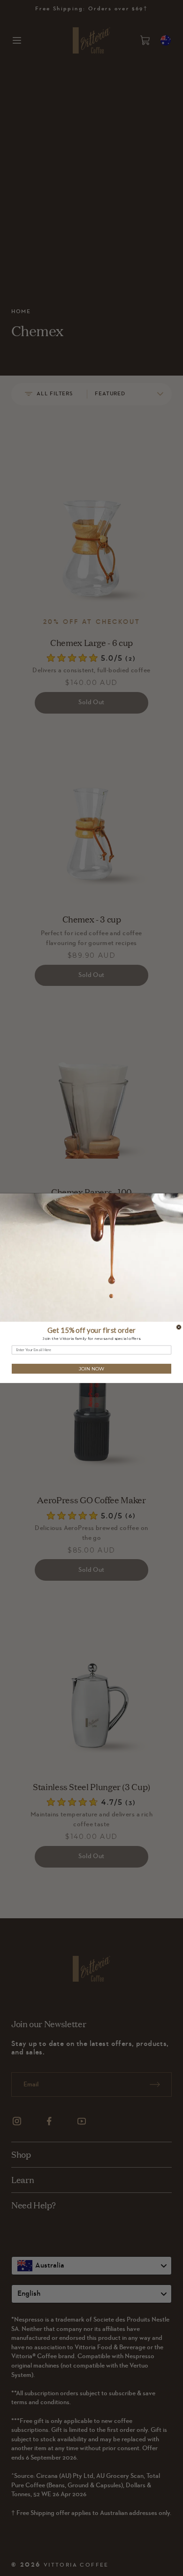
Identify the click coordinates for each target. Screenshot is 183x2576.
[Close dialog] (179, 1327)
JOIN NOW (91, 1369)
